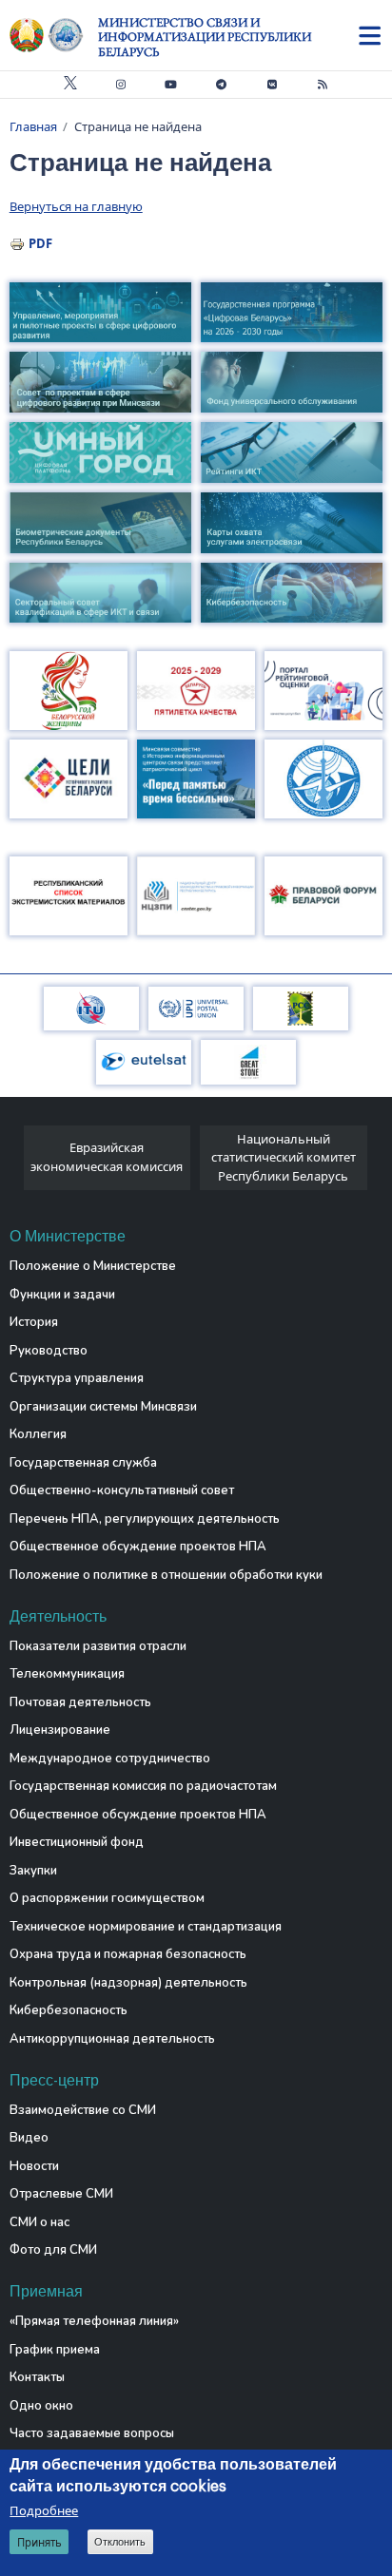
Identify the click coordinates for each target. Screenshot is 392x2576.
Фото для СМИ (53, 2250)
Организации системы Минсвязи (103, 1407)
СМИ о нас (39, 2222)
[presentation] (17, 1163)
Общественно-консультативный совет (122, 1490)
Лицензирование (60, 1730)
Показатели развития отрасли (98, 1646)
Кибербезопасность (69, 2010)
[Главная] (54, 35)
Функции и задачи (62, 1295)
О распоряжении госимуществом (107, 1898)
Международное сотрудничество (110, 1759)
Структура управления (77, 1378)
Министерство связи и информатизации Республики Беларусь (205, 37)
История (34, 1322)
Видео (29, 2138)
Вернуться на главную (76, 206)
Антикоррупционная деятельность (112, 2039)
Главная (33, 126)
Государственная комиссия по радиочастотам (143, 1786)
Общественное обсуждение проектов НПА (138, 1547)
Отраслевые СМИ (61, 2194)
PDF (40, 243)
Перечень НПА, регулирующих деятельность (145, 1519)
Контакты (37, 2377)
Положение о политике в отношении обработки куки (166, 1575)
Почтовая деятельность (80, 1702)
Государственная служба (83, 1463)
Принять (39, 2542)
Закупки (33, 1871)
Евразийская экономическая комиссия (107, 1157)
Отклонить (120, 2542)
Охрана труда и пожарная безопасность (128, 1954)
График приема (55, 2350)
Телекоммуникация (67, 1674)
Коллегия (38, 1434)
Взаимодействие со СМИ (83, 2110)
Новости (34, 2166)
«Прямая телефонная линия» (94, 2321)
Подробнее (44, 2510)
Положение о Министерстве (93, 1266)
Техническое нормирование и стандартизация (146, 1927)
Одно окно (41, 2406)
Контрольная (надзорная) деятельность (128, 1983)
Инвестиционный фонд (77, 1842)
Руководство (49, 1351)
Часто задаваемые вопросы (92, 2433)
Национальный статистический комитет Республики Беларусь (284, 1157)
